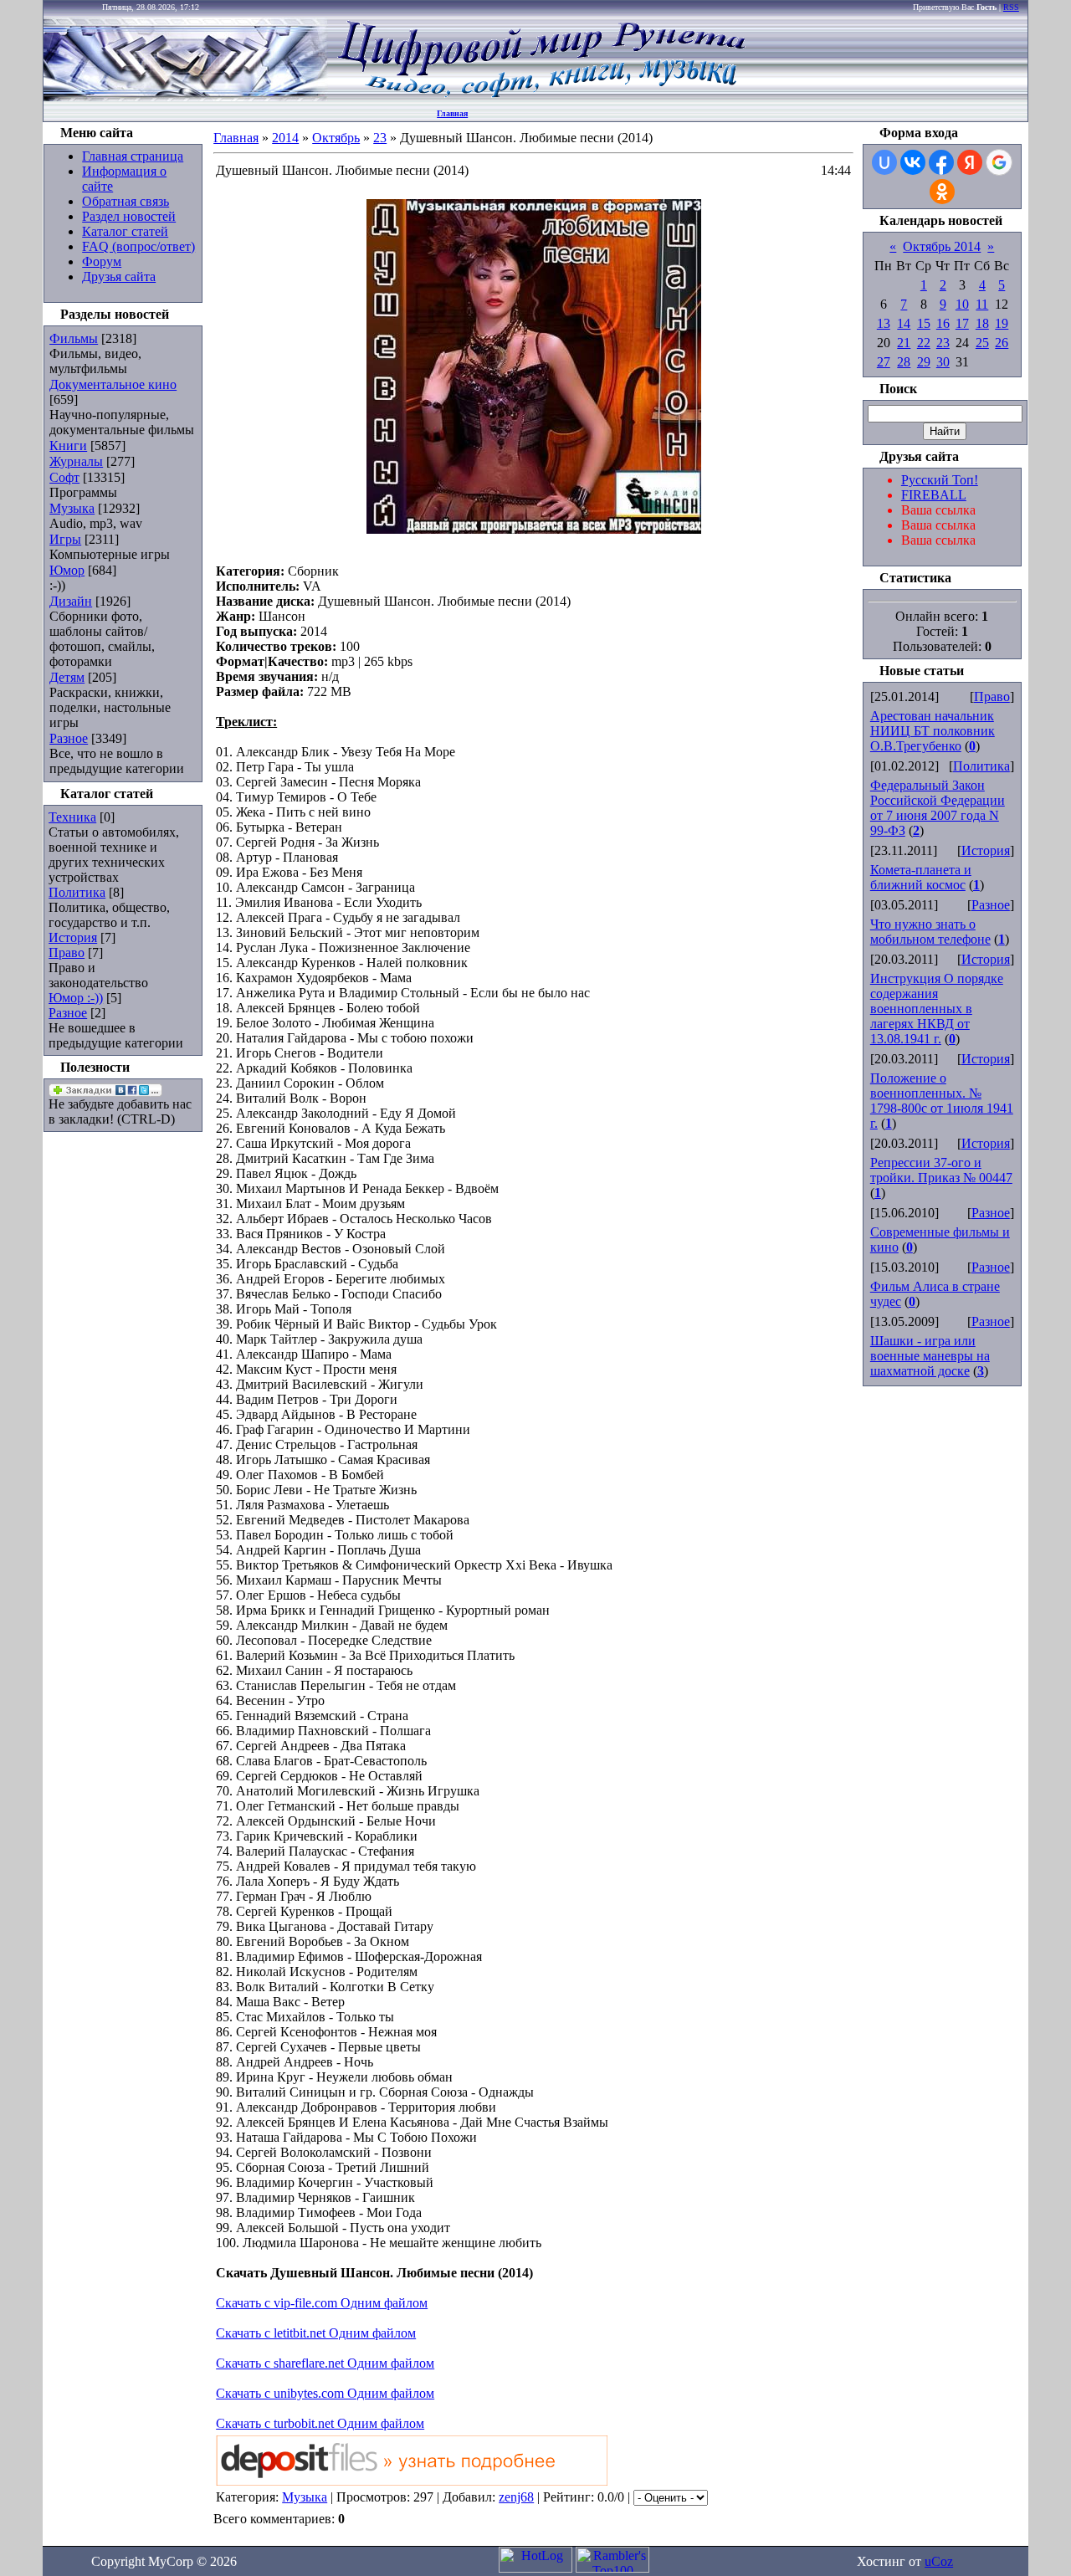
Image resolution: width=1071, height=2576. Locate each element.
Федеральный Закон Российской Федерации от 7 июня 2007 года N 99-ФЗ (938, 808)
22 (924, 343)
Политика (77, 892)
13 (884, 323)
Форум (102, 261)
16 (943, 323)
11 (982, 304)
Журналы (76, 461)
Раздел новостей (129, 216)
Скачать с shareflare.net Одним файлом (325, 2363)
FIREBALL (934, 495)
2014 (285, 138)
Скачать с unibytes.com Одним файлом (325, 2393)
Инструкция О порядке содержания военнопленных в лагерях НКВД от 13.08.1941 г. (937, 1009)
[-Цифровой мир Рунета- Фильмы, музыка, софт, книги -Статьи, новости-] (541, 97)
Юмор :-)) (76, 998)
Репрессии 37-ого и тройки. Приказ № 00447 (941, 1170)
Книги (68, 446)
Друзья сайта (119, 277)
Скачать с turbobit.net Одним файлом (320, 2423)
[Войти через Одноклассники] (942, 192)
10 (962, 304)
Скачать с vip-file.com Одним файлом (322, 2303)
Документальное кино (113, 384)
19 (1002, 323)
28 (904, 362)
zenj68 (516, 2497)
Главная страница (133, 156)
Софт (64, 477)
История (73, 937)
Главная (452, 113)
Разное (69, 738)
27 (884, 362)
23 (380, 138)
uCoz (939, 2561)
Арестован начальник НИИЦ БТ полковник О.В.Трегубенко (933, 731)
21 (904, 343)
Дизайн (71, 601)
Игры (65, 539)
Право (67, 953)
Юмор (67, 570)
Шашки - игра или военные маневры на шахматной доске (930, 1356)
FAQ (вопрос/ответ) (138, 246)
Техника (72, 817)
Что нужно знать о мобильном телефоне (930, 932)
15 (924, 323)
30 (943, 362)
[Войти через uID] (884, 162)
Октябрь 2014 (942, 246)
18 (982, 323)
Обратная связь (126, 201)
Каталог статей (125, 231)
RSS (1011, 7)
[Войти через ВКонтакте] (913, 162)
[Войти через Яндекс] (970, 162)
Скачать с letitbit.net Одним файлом (316, 2333)
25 (982, 343)
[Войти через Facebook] (941, 162)
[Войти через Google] (999, 162)
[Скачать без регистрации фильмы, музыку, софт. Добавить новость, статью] (186, 97)
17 (962, 323)
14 (904, 323)
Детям (67, 677)
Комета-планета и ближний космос (921, 877)
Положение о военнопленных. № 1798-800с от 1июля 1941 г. (942, 1101)
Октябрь (336, 138)
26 (1002, 343)
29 (924, 362)
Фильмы (74, 338)
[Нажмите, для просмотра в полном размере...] (534, 529)
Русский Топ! (940, 480)
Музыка (72, 508)
